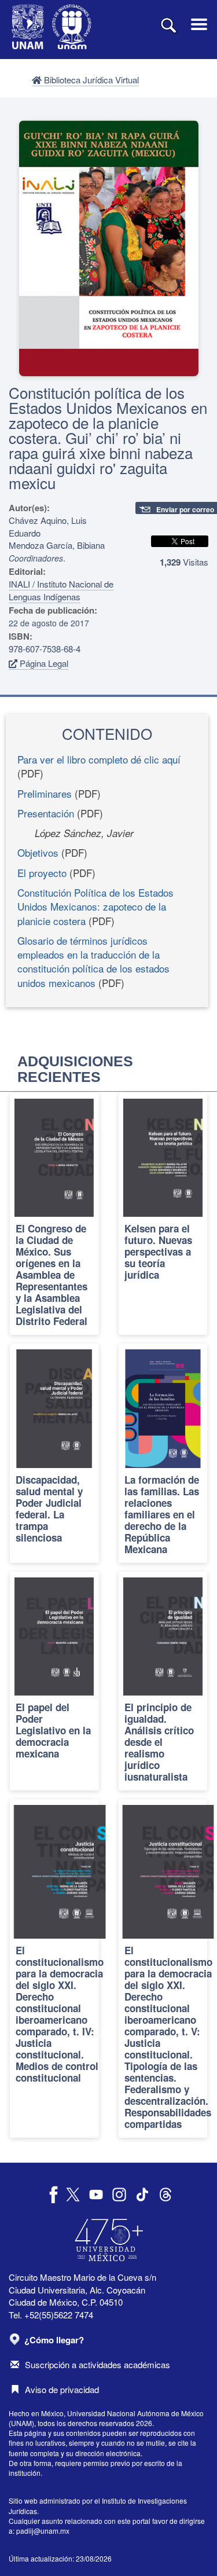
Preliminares (45, 793)
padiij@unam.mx (43, 2531)
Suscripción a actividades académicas (98, 2364)
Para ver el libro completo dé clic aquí (99, 759)
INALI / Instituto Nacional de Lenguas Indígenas (61, 590)
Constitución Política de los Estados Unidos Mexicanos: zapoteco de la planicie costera (95, 907)
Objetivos (38, 852)
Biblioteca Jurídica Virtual (90, 80)
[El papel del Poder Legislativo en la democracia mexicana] (54, 1681)
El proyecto (42, 873)
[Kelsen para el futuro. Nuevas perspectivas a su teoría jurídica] (163, 1214)
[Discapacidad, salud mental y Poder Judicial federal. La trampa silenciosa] (54, 1453)
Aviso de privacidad (62, 2389)
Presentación (46, 813)
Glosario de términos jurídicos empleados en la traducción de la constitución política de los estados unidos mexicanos (93, 962)
